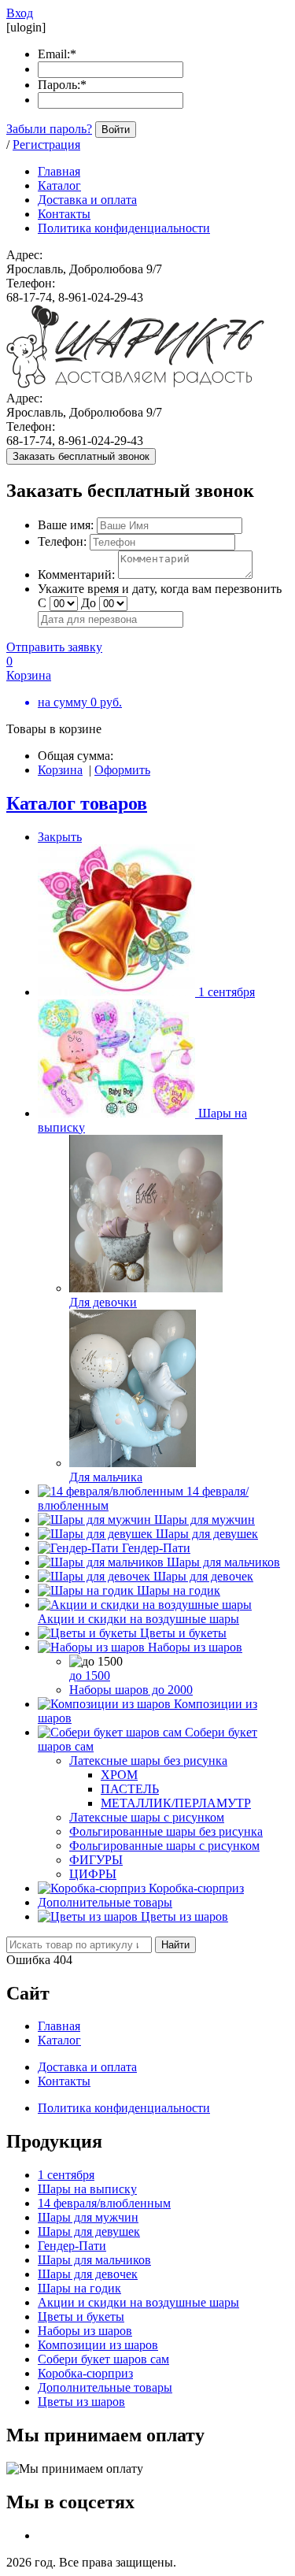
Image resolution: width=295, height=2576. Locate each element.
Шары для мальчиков (223, 1562)
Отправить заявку (54, 647)
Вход (20, 13)
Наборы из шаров (195, 1647)
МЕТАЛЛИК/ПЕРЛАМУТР (176, 1803)
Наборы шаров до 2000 (131, 1690)
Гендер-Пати (156, 1548)
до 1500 (90, 1675)
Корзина (60, 770)
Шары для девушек (207, 1534)
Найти (175, 1945)
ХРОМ (119, 1775)
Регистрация (46, 145)
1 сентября (227, 992)
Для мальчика (106, 1477)
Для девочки (103, 1302)
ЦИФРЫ (93, 1874)
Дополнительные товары (105, 1902)
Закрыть (60, 837)
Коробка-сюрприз (196, 1888)
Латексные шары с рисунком (147, 1817)
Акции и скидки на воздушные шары (138, 1619)
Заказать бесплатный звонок (81, 456)
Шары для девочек (203, 1576)
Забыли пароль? (49, 129)
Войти (116, 130)
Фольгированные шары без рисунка (166, 1831)
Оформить (122, 770)
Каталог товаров (77, 803)
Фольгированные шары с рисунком (164, 1846)
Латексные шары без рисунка (148, 1761)
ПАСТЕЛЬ (130, 1789)
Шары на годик (179, 1590)
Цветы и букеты (183, 1633)
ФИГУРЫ (96, 1860)
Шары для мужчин (205, 1520)
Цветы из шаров (184, 1916)
